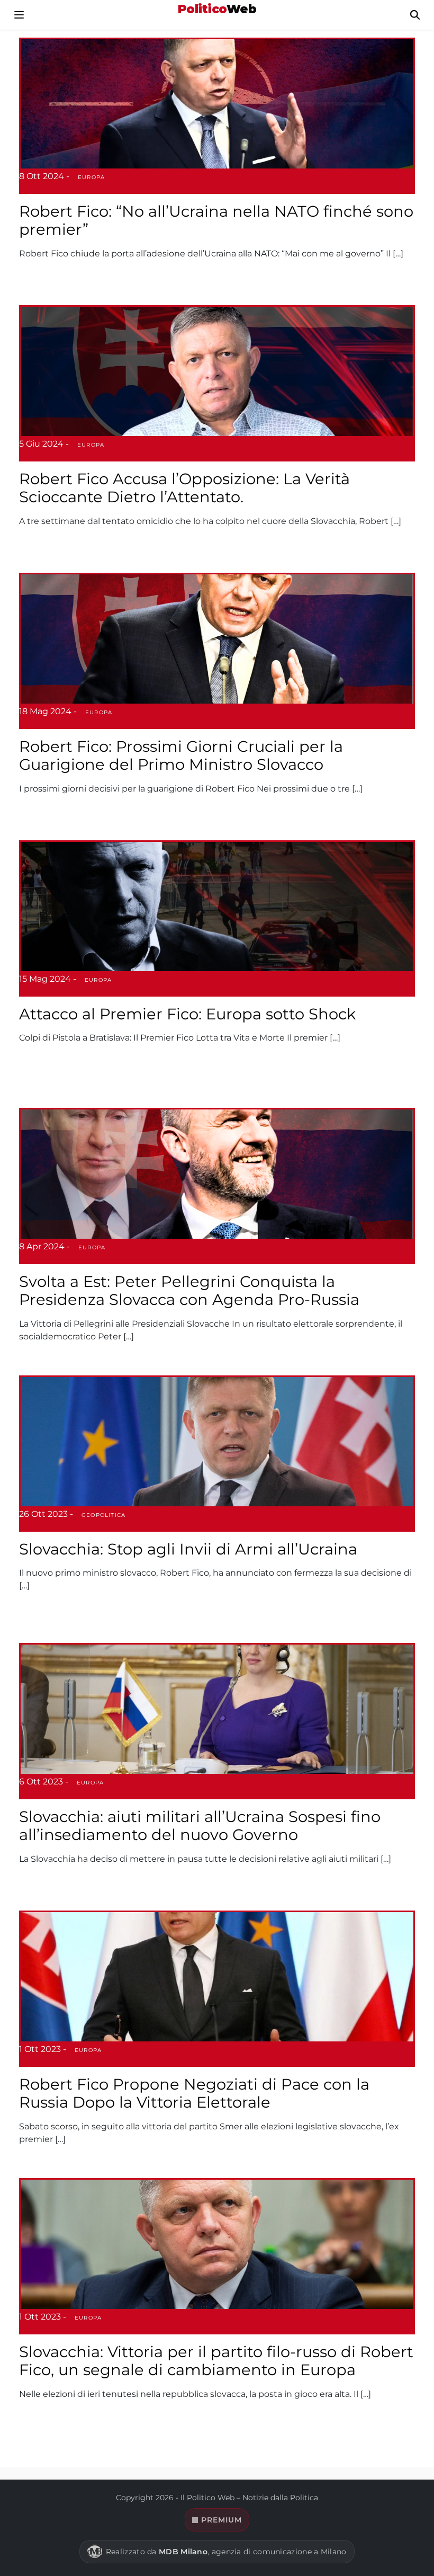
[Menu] (19, 15)
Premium (221, 2520)
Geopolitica (103, 1515)
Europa (91, 177)
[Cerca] (415, 15)
